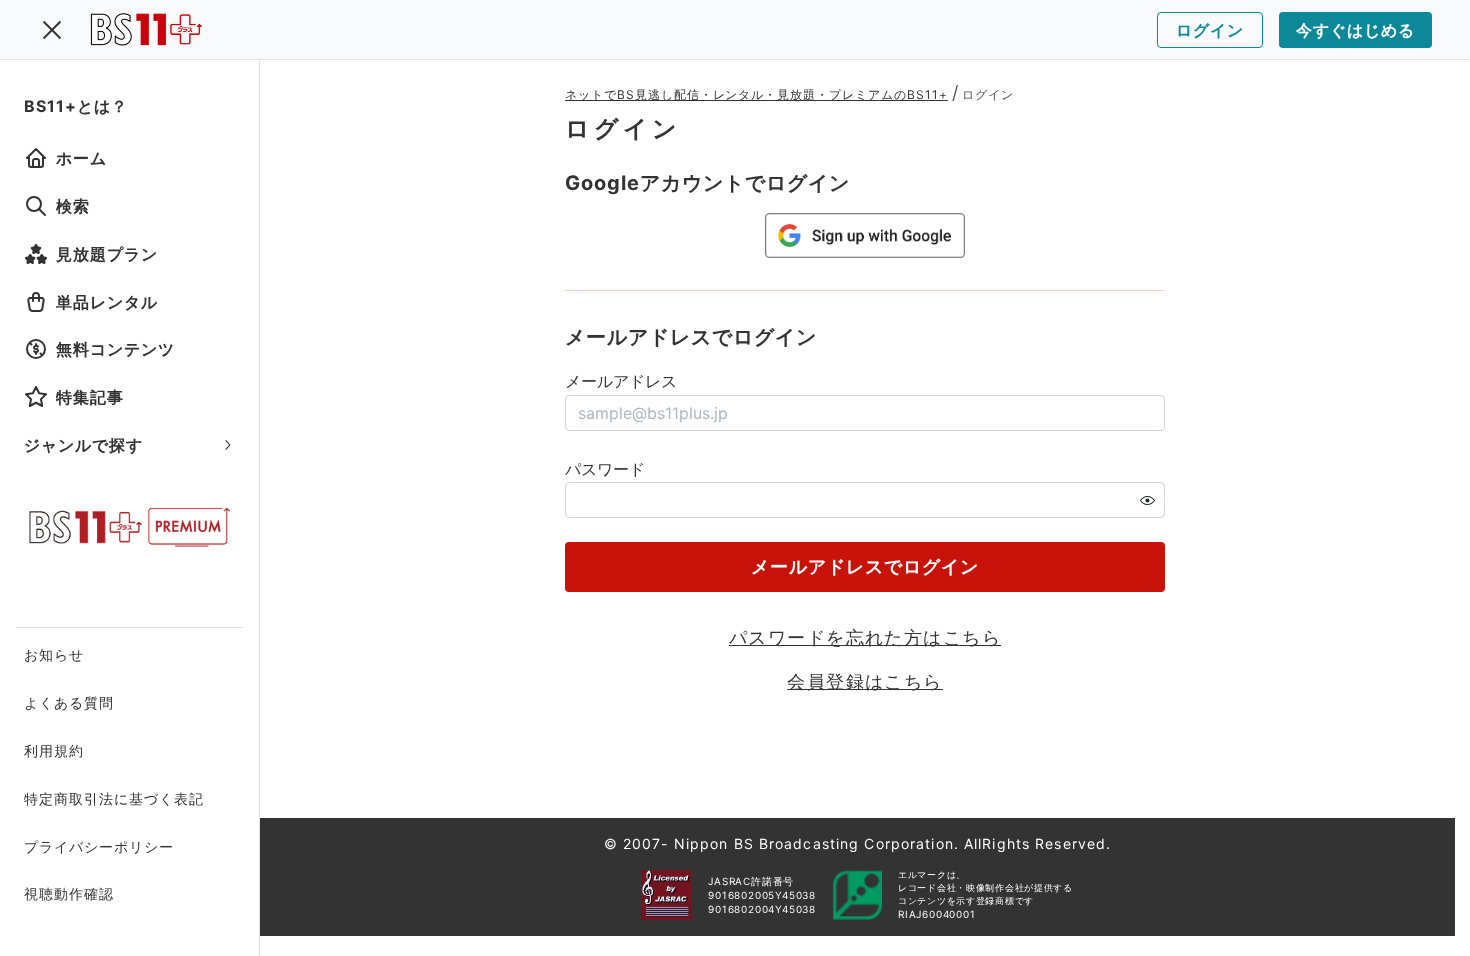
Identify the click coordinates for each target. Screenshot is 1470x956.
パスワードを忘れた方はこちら (865, 637)
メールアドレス (621, 381)
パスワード (605, 469)
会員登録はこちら (865, 681)
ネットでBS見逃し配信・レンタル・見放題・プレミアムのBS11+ (756, 94)
